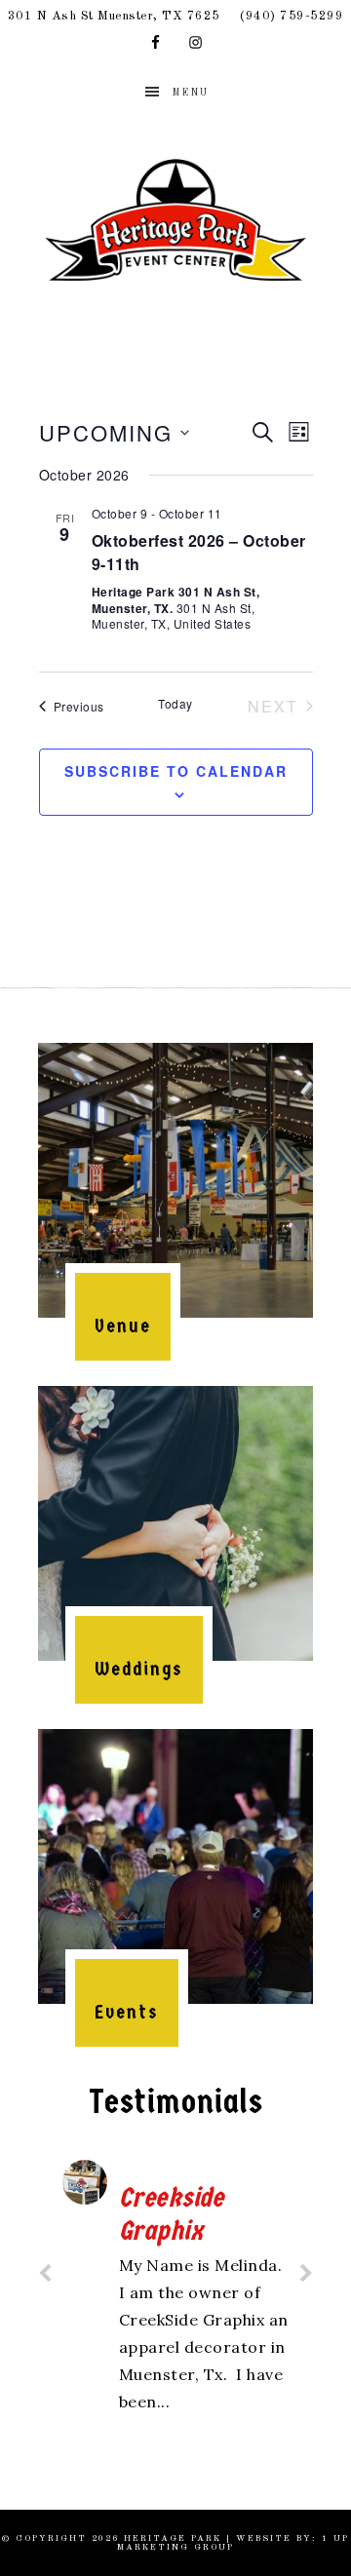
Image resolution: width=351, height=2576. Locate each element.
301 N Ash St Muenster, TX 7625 (114, 16)
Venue (123, 1326)
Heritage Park (175, 220)
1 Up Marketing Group (233, 2543)
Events (127, 2012)
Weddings (139, 1669)
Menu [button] (190, 93)
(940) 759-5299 (292, 16)
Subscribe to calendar (176, 771)
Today (175, 704)
